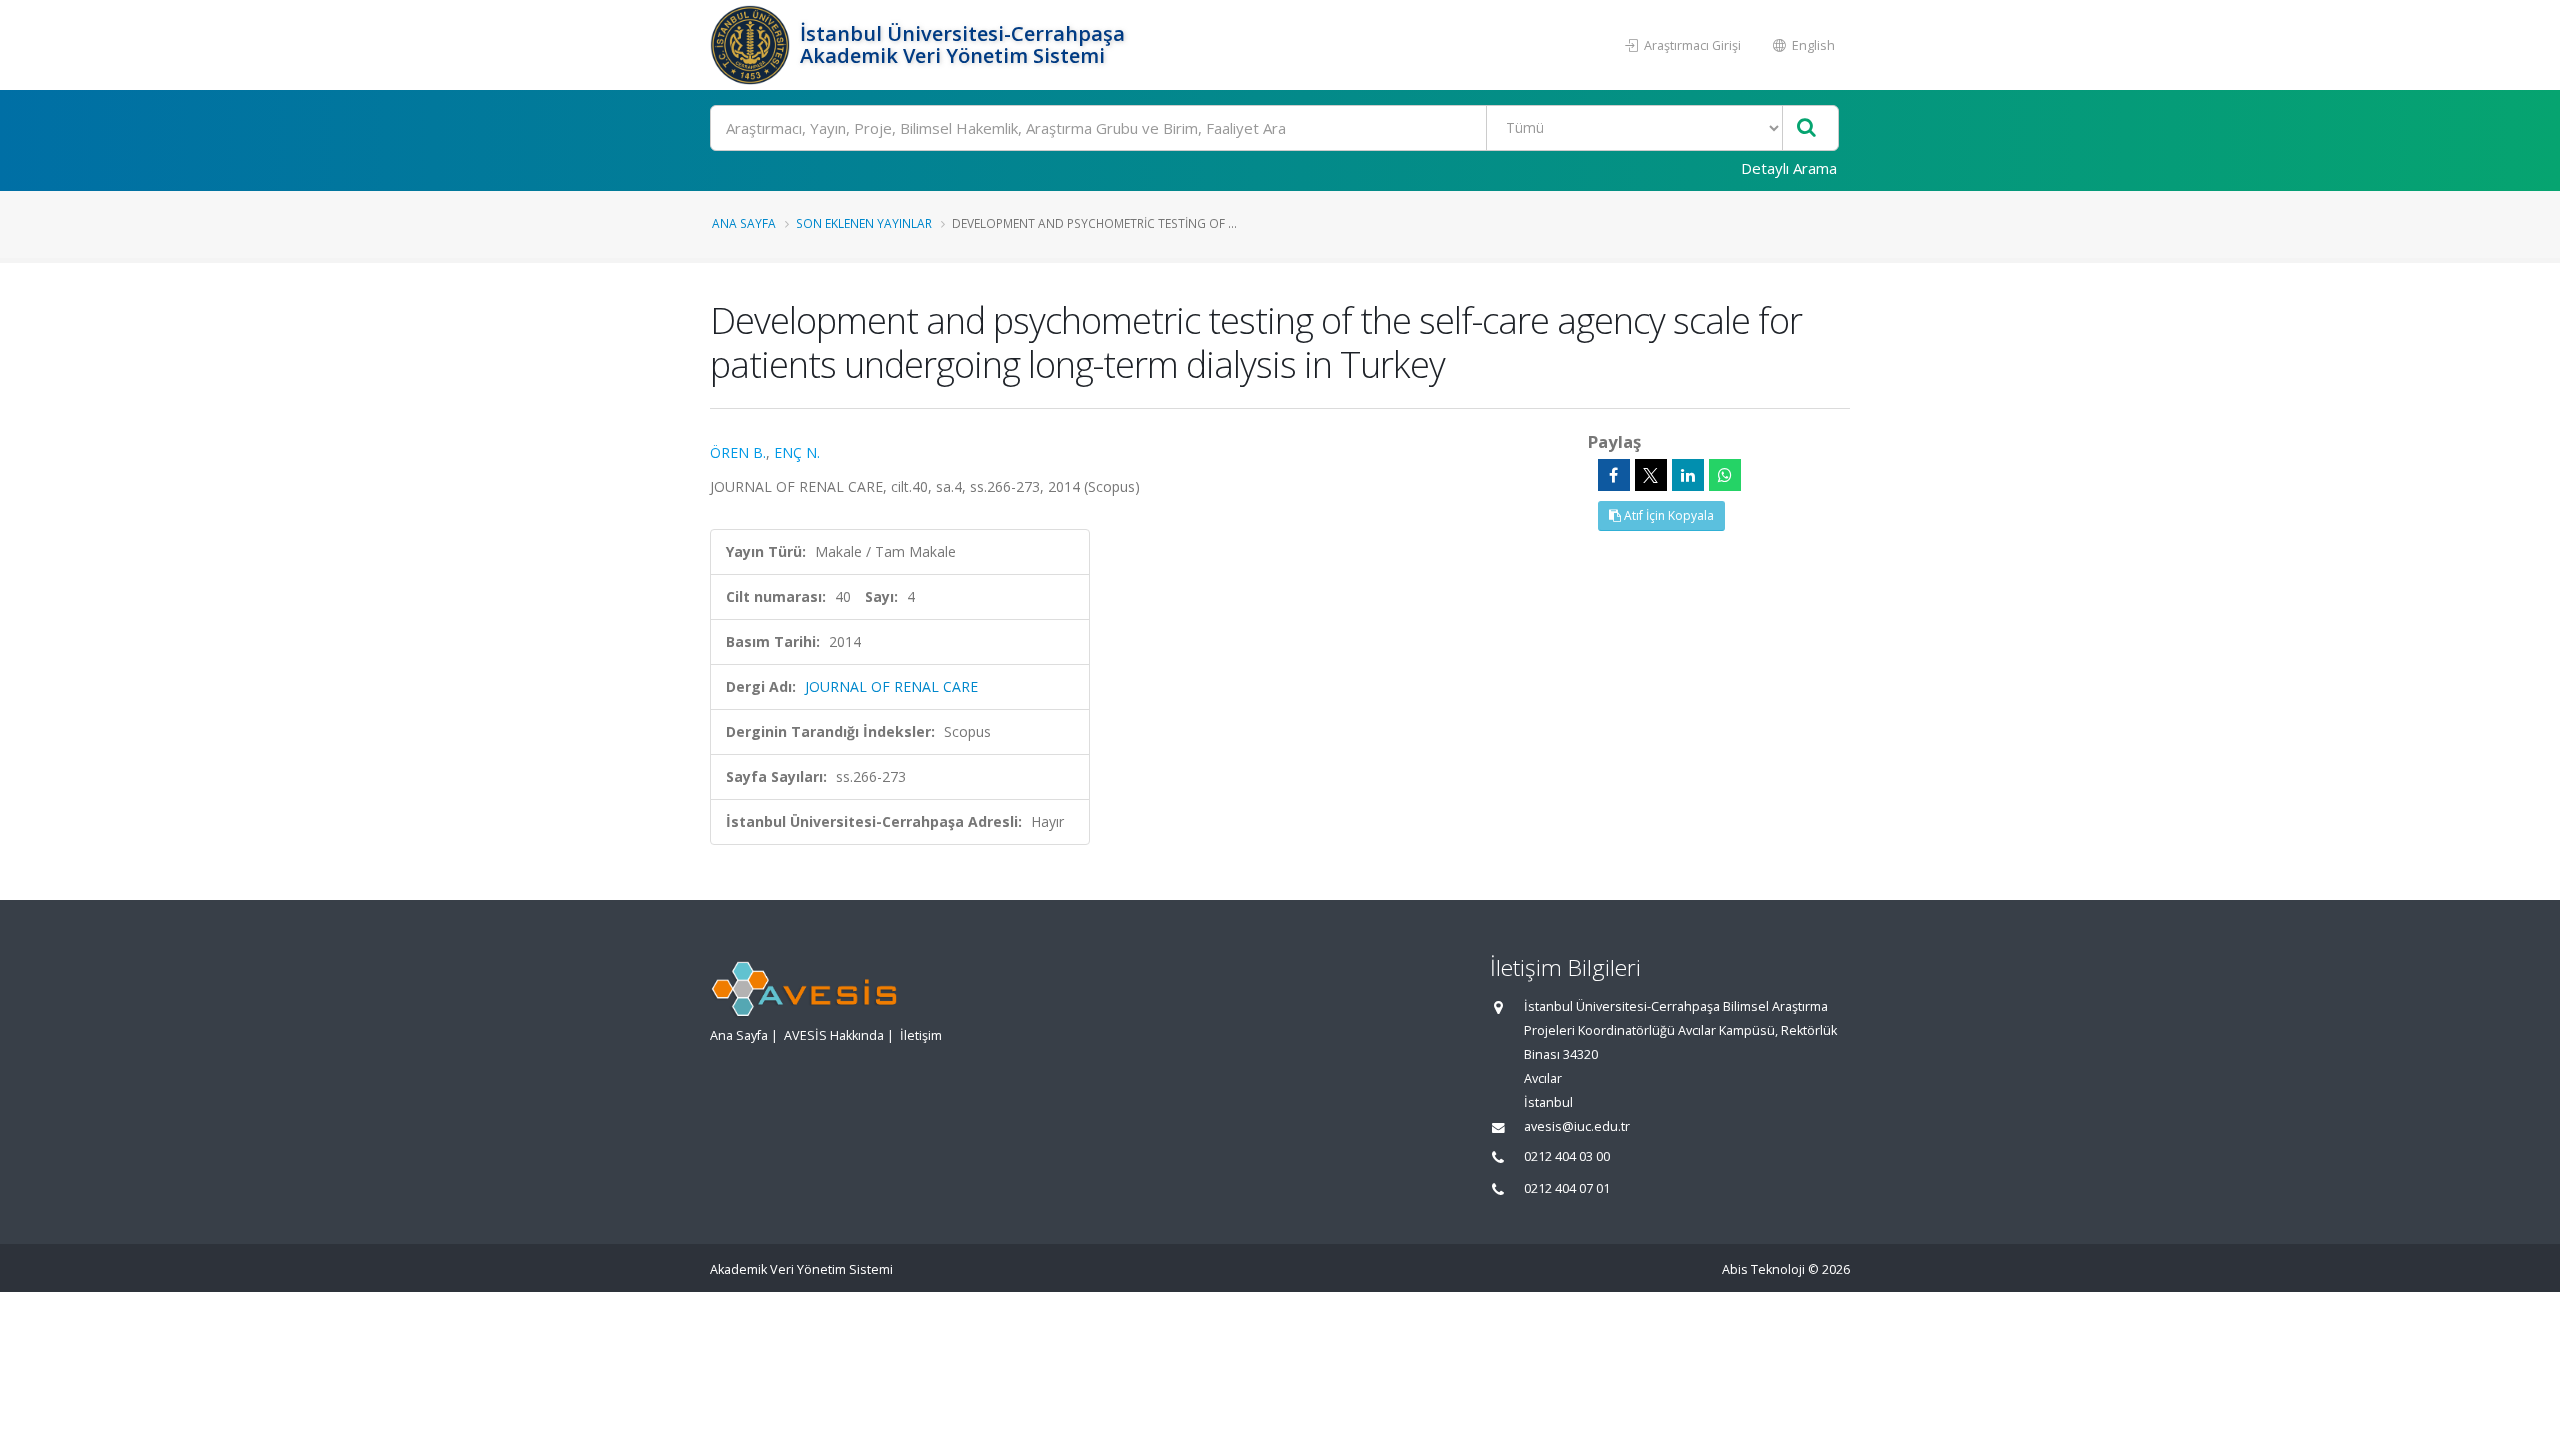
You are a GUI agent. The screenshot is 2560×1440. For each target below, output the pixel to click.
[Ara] (1806, 128)
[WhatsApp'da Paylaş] (1725, 475)
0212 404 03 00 (1567, 1156)
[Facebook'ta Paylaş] (1614, 475)
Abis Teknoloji (1763, 1269)
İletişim (921, 1035)
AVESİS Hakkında (834, 1035)
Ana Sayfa (744, 223)
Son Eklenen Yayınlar (864, 223)
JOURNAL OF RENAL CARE (891, 686)
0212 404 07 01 (1567, 1188)
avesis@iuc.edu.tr (1577, 1126)
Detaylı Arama (1789, 168)
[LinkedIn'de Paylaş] (1688, 475)
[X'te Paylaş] (1651, 475)
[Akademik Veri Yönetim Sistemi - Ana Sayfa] (752, 45)
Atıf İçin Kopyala (1667, 515)
